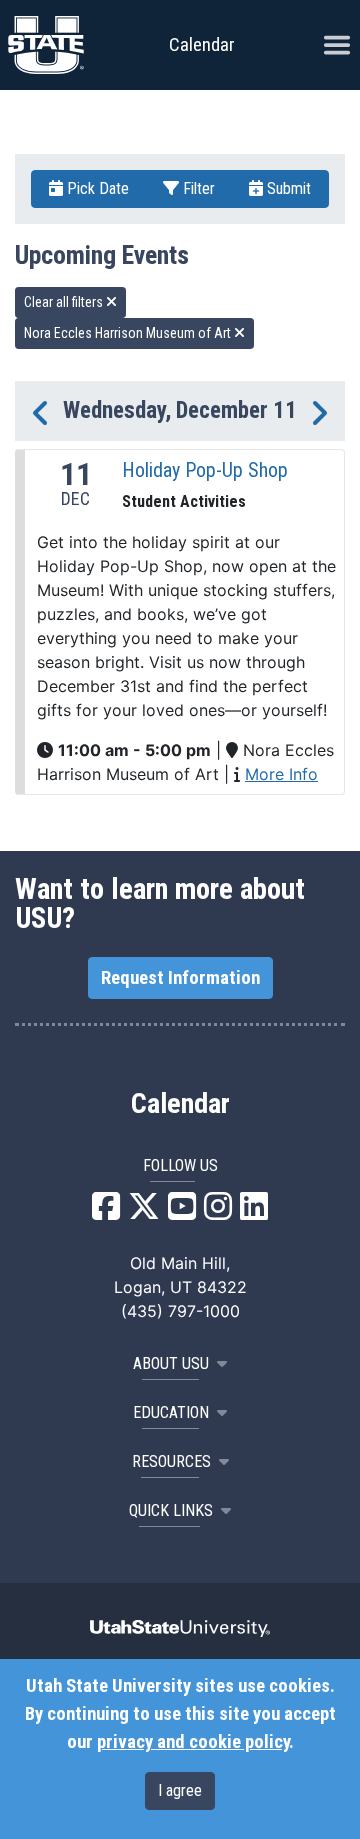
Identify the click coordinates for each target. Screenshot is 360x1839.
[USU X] (144, 1212)
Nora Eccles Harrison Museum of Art (129, 333)
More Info (281, 774)
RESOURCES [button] (171, 1461)
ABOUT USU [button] (171, 1363)
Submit (287, 188)
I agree (180, 1790)
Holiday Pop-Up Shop (205, 470)
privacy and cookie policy (193, 1742)
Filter (197, 188)
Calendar (180, 1104)
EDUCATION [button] (171, 1412)
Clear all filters (65, 302)
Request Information (180, 978)
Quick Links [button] (171, 1510)
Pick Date (96, 188)
